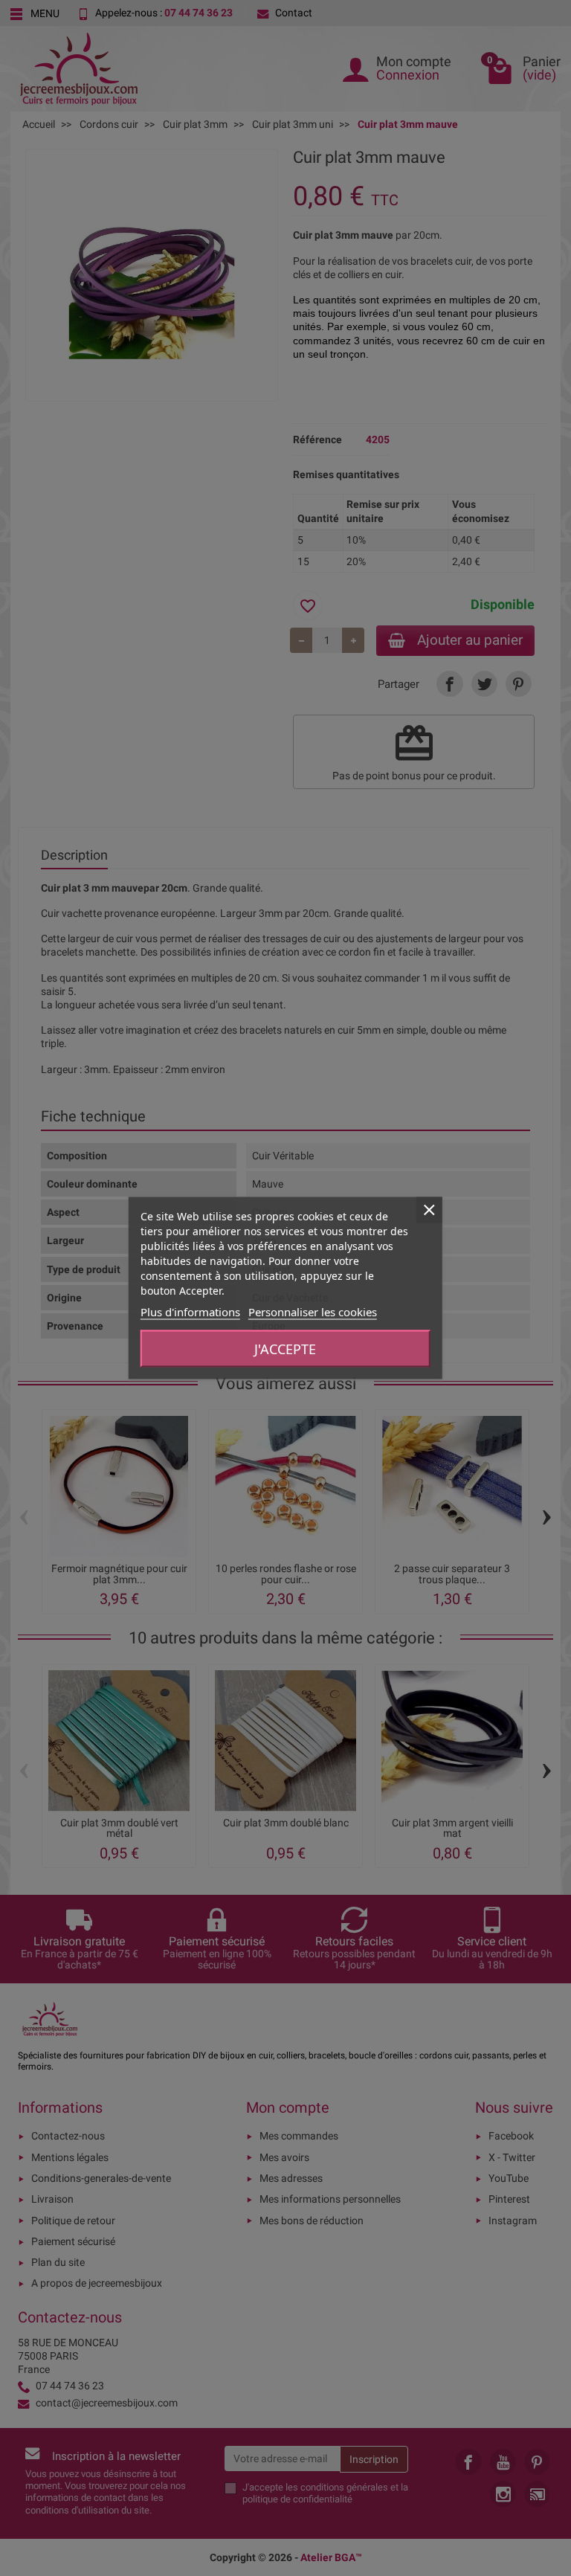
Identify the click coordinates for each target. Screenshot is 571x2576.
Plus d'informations (190, 1312)
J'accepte (285, 1349)
